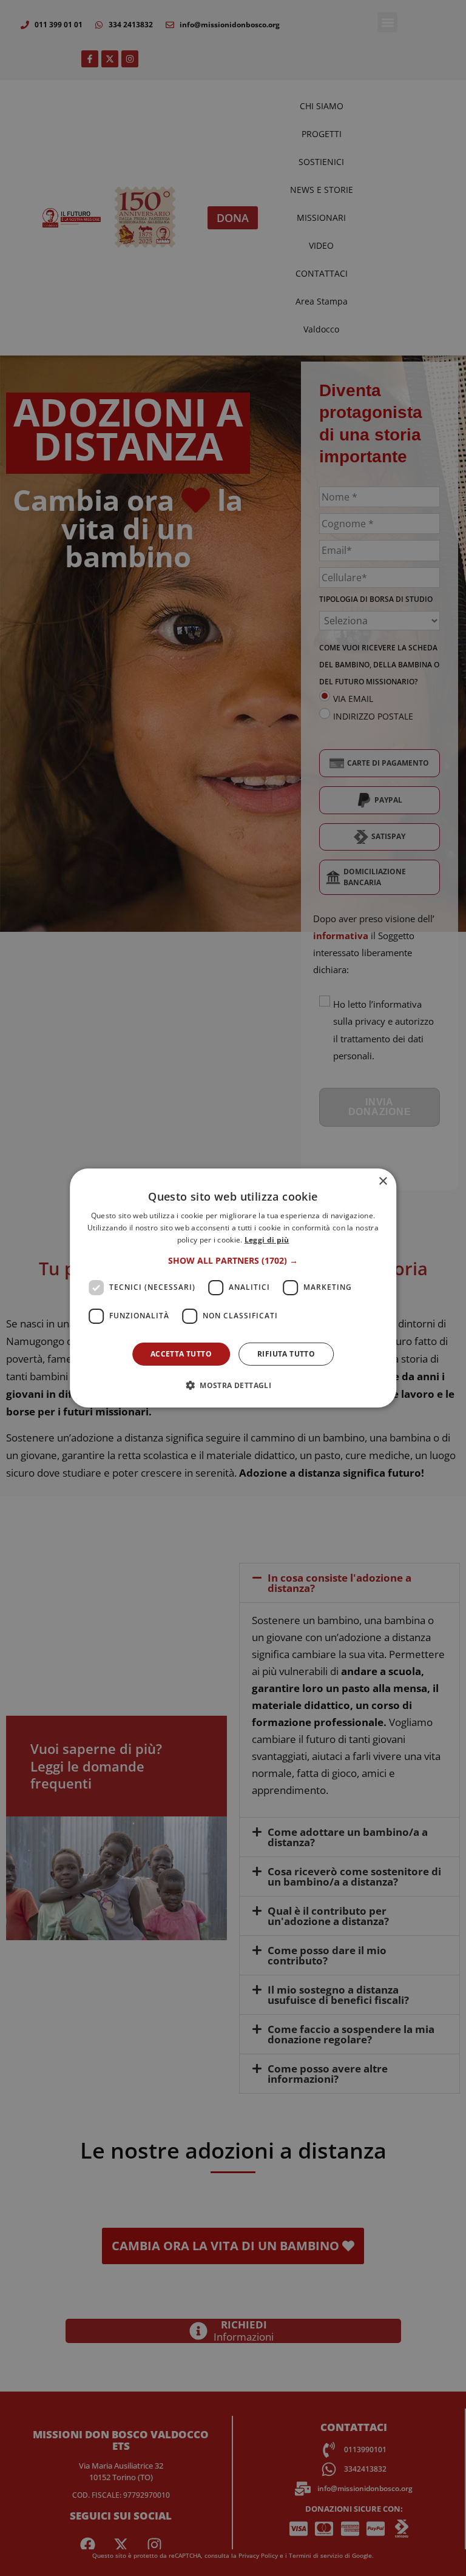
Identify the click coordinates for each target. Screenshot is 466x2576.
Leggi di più (267, 1240)
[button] (233, 1261)
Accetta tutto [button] (181, 1354)
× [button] (383, 1182)
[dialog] (233, 1288)
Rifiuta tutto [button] (286, 1354)
